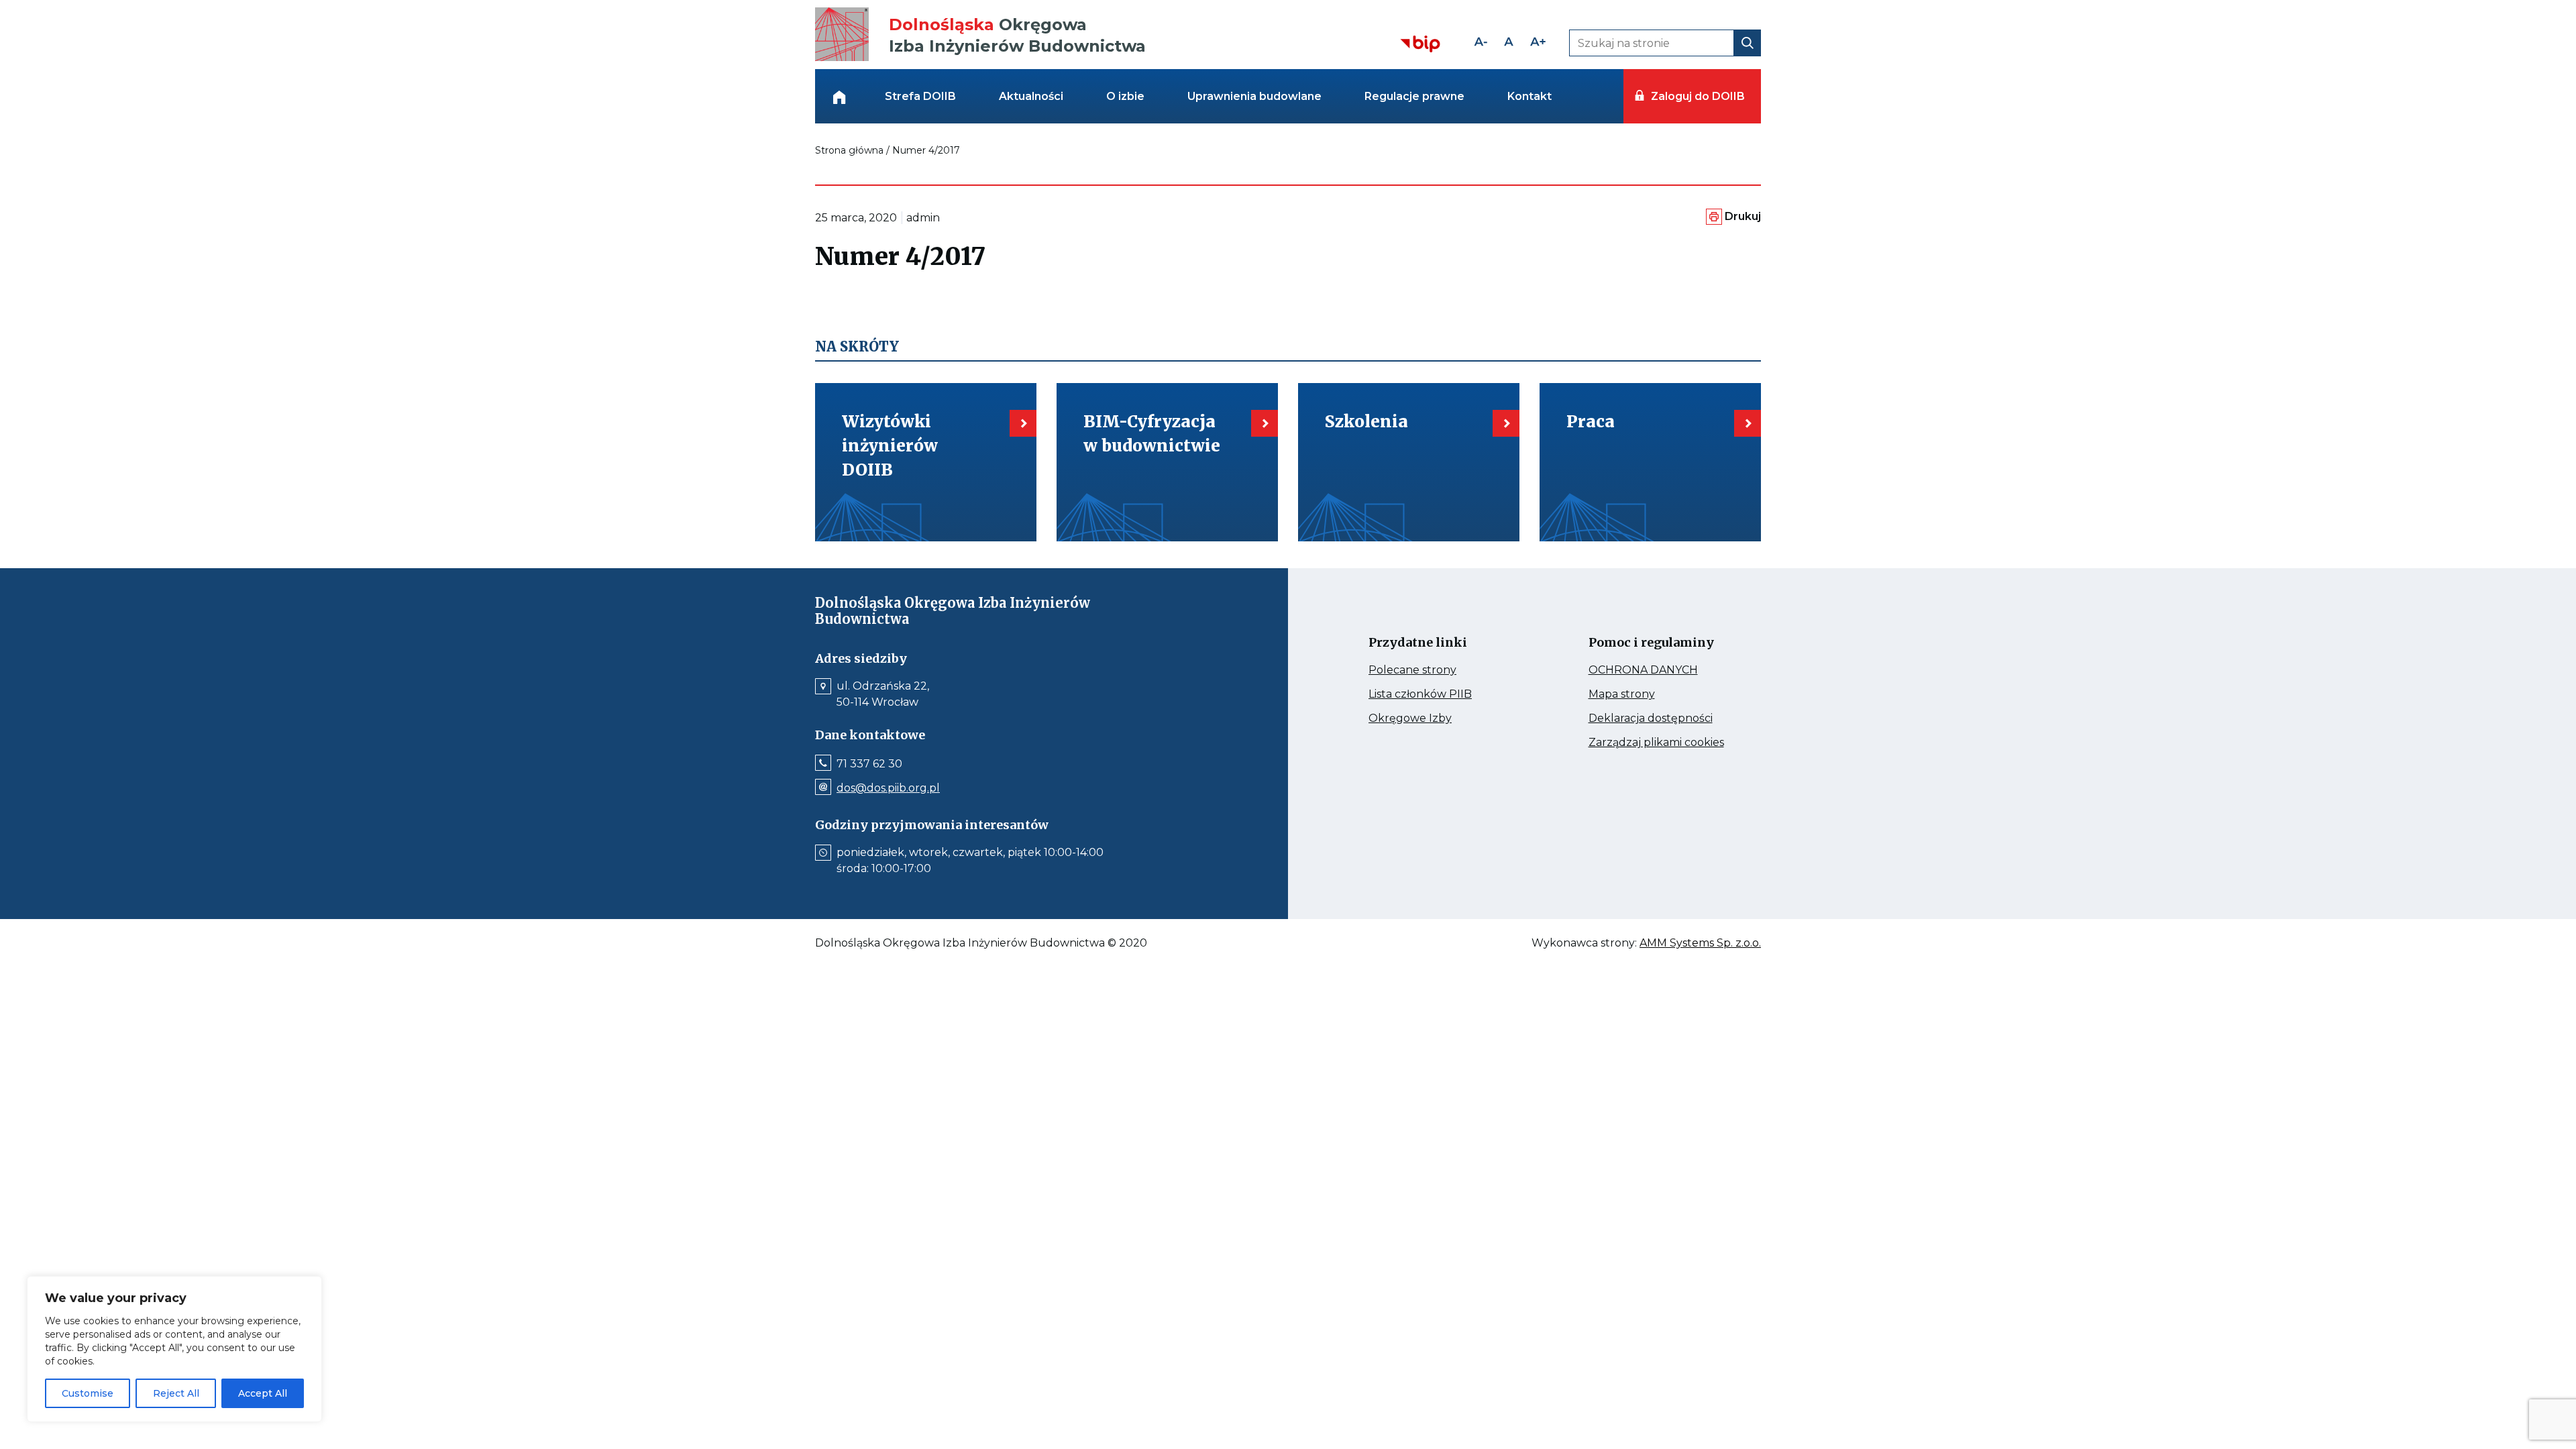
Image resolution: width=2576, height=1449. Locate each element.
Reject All (176, 1393)
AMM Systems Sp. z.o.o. (1700, 943)
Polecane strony (1438, 670)
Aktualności (1031, 96)
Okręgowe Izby (1439, 718)
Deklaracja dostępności (1662, 718)
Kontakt (1529, 96)
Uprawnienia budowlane (1254, 96)
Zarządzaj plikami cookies (1662, 743)
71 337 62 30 (869, 764)
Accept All (263, 1393)
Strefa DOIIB (920, 96)
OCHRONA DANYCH (1662, 670)
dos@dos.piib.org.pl (888, 788)
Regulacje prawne (1414, 96)
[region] (174, 1349)
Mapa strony (1641, 694)
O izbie (1125, 96)
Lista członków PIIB (1442, 694)
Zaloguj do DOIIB (1698, 96)
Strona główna (849, 150)
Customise (88, 1393)
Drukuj (1743, 216)
